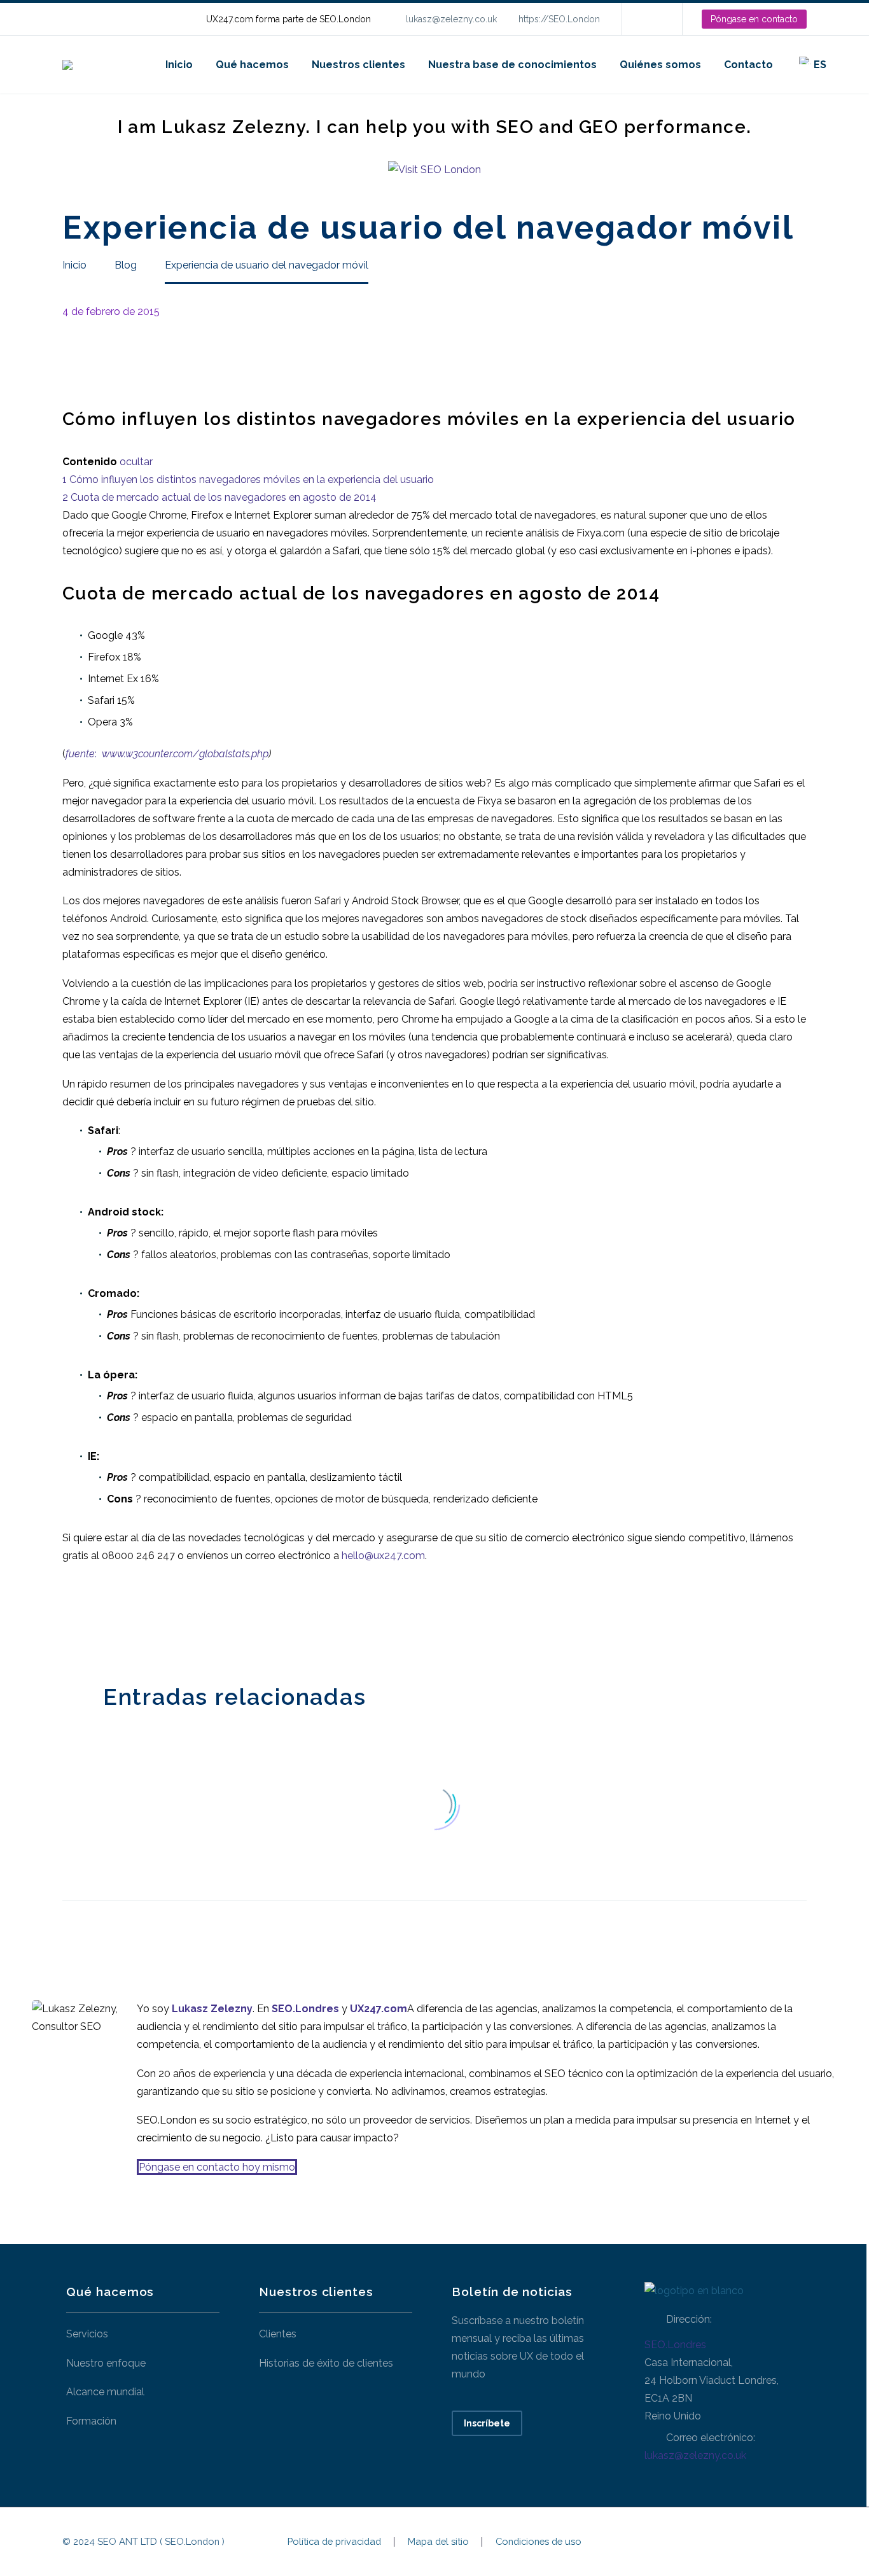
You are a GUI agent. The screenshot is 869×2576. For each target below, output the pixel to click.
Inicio (179, 65)
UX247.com (379, 2009)
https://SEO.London (559, 19)
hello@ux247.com (383, 1556)
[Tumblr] (128, 1620)
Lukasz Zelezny (212, 2009)
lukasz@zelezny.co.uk (451, 19)
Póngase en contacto (754, 19)
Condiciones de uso (539, 2542)
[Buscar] (851, 65)
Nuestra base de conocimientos (512, 65)
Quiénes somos (660, 65)
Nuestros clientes (358, 65)
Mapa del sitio (438, 2542)
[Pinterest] (109, 1620)
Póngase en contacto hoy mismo (217, 2167)
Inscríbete (487, 2423)
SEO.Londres (675, 2345)
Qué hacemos (252, 65)
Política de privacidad (334, 2542)
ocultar (136, 462)
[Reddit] (166, 1620)
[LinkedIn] (651, 19)
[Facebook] (71, 1620)
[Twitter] (90, 1620)
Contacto (748, 65)
